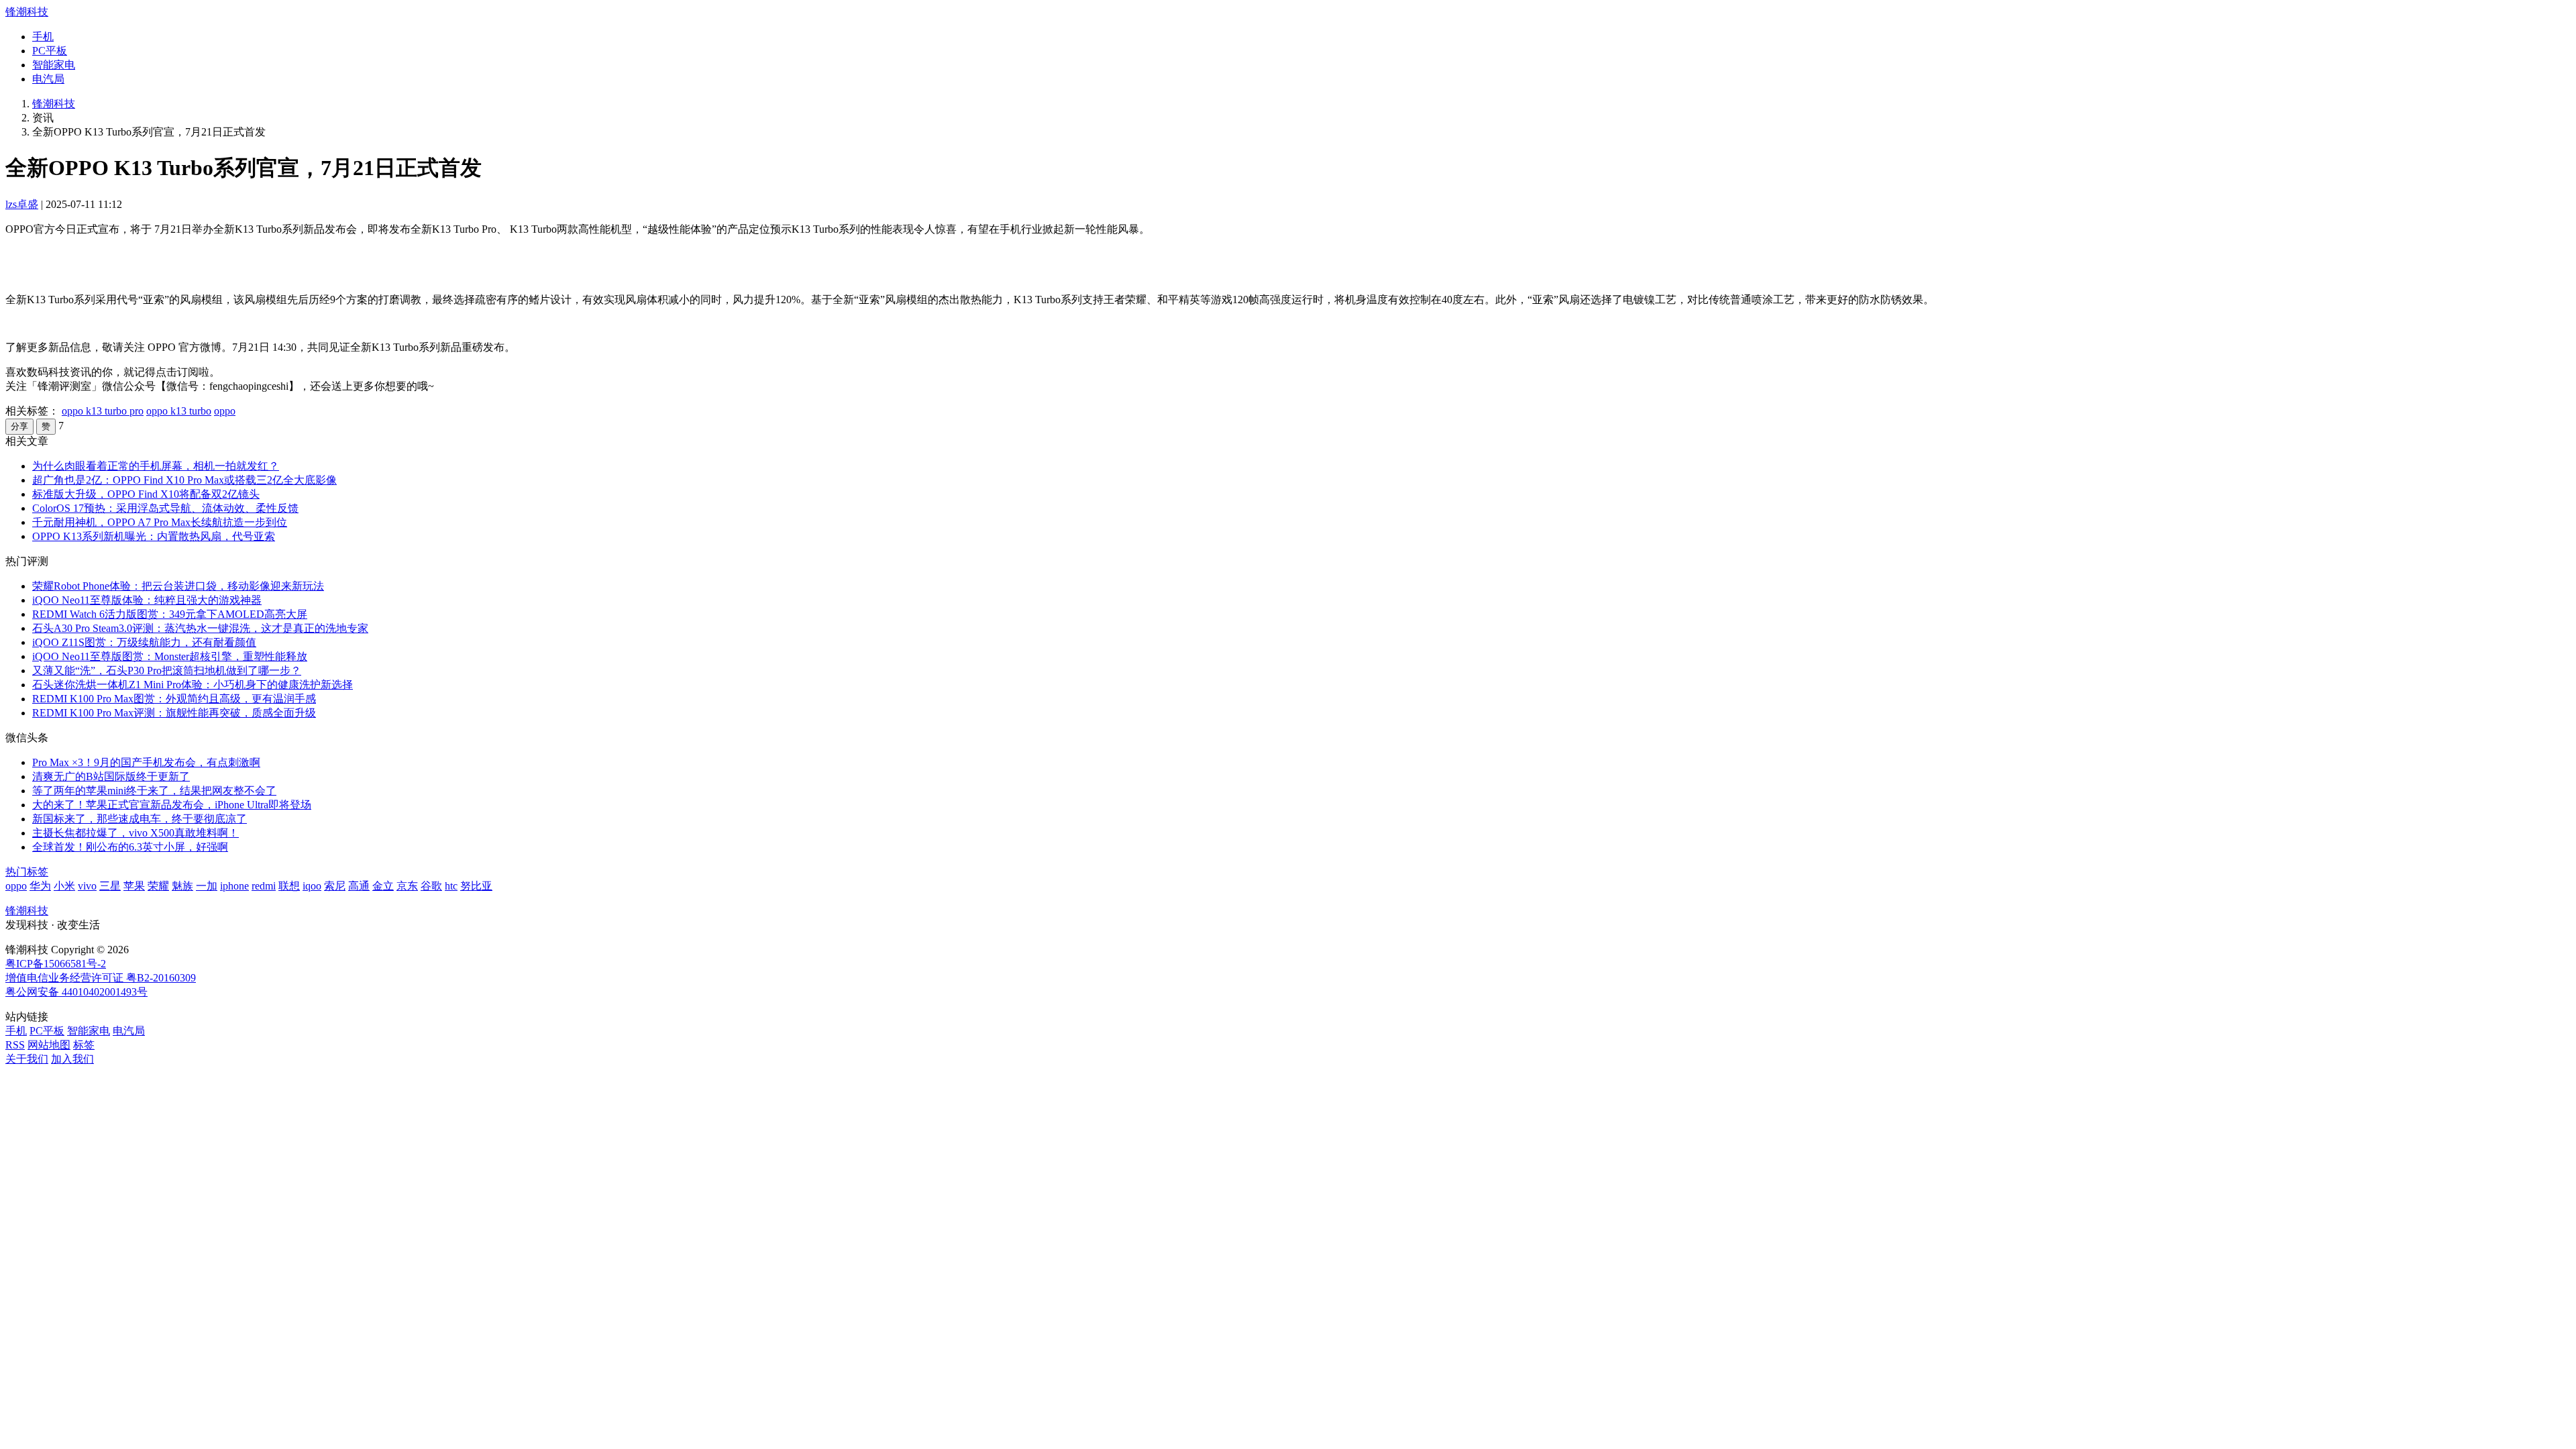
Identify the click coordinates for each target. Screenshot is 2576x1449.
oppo (225, 411)
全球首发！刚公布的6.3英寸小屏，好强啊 (130, 847)
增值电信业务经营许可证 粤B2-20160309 (101, 978)
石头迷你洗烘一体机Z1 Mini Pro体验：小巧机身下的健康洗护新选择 (193, 685)
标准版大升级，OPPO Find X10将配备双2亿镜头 (146, 494)
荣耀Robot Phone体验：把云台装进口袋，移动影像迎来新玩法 (178, 586)
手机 (43, 37)
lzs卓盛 (22, 204)
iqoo (312, 886)
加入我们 (72, 1059)
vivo (87, 886)
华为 (40, 886)
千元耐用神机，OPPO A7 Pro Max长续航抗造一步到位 (160, 522)
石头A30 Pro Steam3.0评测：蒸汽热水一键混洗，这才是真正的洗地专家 (200, 628)
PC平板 (50, 51)
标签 (84, 1045)
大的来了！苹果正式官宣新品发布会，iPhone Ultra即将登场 (172, 805)
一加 (207, 886)
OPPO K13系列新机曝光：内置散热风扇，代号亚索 (154, 536)
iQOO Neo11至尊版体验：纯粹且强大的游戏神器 (147, 600)
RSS (15, 1045)
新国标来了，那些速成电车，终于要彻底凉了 (140, 819)
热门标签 (27, 872)
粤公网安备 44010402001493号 (76, 992)
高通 (359, 886)
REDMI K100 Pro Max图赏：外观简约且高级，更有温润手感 (174, 699)
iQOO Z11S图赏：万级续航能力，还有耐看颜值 (144, 642)
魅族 (182, 886)
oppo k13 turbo (179, 411)
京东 (407, 886)
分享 (19, 426)
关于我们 (27, 1059)
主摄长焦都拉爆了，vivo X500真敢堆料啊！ (136, 833)
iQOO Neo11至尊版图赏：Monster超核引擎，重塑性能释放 (170, 656)
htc (451, 886)
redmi (264, 886)
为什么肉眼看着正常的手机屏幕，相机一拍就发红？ (156, 466)
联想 (289, 886)
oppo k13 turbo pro (103, 411)
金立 (383, 886)
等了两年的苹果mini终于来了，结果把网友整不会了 (154, 791)
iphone (234, 886)
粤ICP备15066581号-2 (56, 964)
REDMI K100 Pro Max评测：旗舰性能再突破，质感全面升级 (174, 713)
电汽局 (48, 79)
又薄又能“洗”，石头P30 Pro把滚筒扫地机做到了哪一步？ (167, 670)
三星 (110, 886)
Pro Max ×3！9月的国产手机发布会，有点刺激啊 (146, 762)
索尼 (335, 886)
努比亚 (476, 886)
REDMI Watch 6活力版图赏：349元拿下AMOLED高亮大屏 (170, 614)
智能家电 (54, 65)
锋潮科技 (27, 12)
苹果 (134, 886)
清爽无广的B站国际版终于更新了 (111, 776)
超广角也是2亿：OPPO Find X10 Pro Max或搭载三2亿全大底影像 (184, 480)
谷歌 (431, 886)
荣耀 (158, 886)
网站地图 (49, 1045)
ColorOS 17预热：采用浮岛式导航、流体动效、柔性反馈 (165, 508)
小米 (64, 886)
